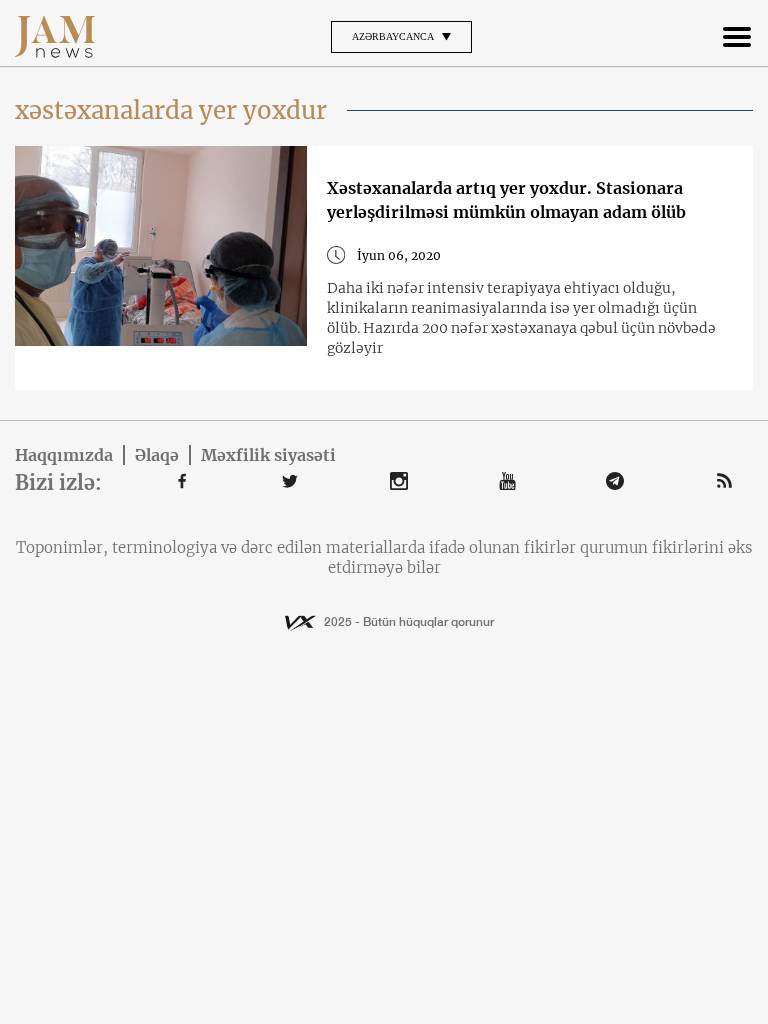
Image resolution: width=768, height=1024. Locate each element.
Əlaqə (157, 455)
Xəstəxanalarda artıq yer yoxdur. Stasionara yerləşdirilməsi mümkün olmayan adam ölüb (506, 200)
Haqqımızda (64, 455)
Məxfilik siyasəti (268, 455)
